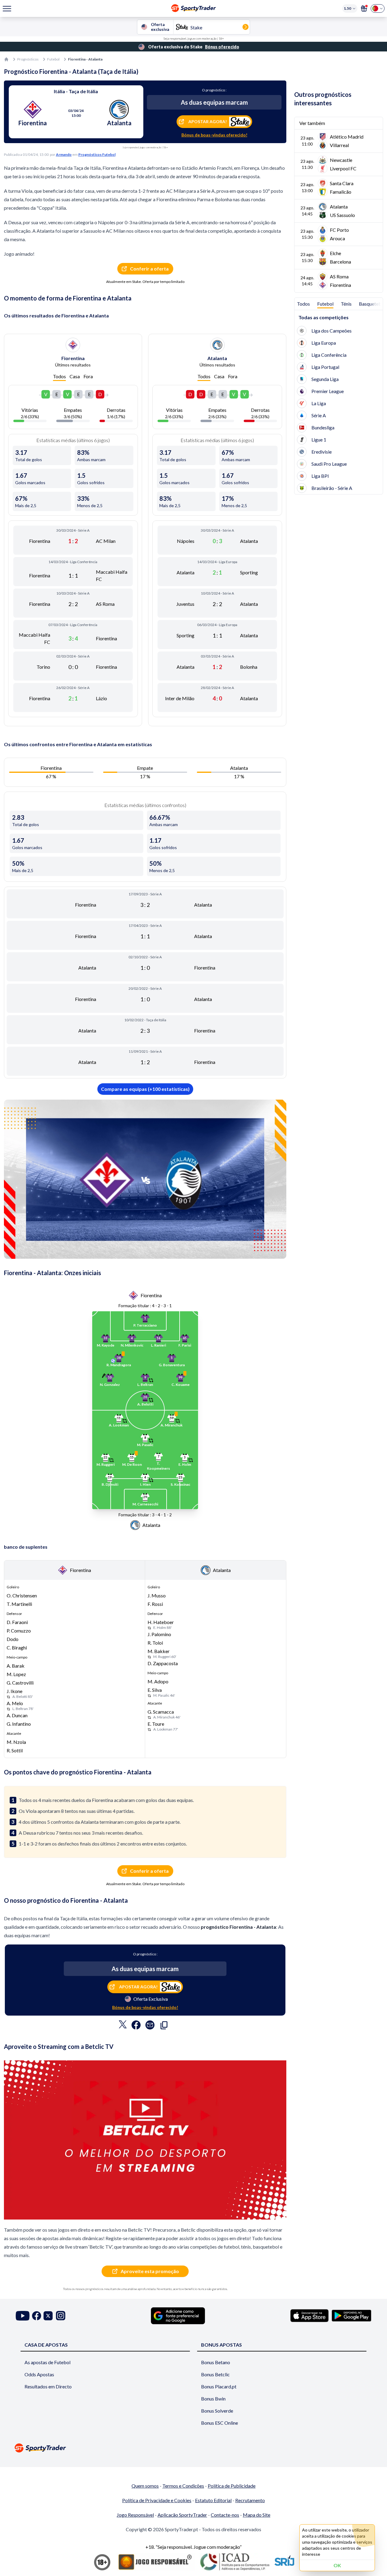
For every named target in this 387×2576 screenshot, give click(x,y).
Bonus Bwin (213, 2399)
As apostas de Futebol (47, 2362)
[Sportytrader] (6, 59)
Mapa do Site (257, 2515)
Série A (319, 415)
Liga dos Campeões (332, 331)
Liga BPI (320, 476)
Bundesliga (323, 427)
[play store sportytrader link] (351, 2315)
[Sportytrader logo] (193, 2448)
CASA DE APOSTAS (46, 2345)
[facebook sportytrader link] (37, 2316)
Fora (88, 376)
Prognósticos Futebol (97, 154)
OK (337, 2565)
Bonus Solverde (217, 2411)
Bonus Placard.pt (219, 2386)
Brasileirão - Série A (332, 488)
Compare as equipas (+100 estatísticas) (145, 1089)
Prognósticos (28, 59)
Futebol (53, 59)
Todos (59, 376)
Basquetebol (372, 304)
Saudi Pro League (329, 464)
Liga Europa (324, 343)
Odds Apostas (39, 2374)
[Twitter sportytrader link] (48, 2316)
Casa (75, 376)
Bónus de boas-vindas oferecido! (214, 135)
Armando (64, 154)
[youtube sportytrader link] (23, 2316)
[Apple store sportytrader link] (309, 2315)
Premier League (328, 391)
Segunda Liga (325, 379)
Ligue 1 (319, 440)
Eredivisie (322, 452)
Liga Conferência (329, 355)
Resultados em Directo (48, 2386)
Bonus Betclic (215, 2374)
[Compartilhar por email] (150, 2026)
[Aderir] (364, 8)
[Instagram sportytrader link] (61, 2316)
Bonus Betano (216, 2362)
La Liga (319, 403)
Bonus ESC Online (220, 2423)
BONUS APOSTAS (221, 2345)
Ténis (346, 304)
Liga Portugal (325, 367)
